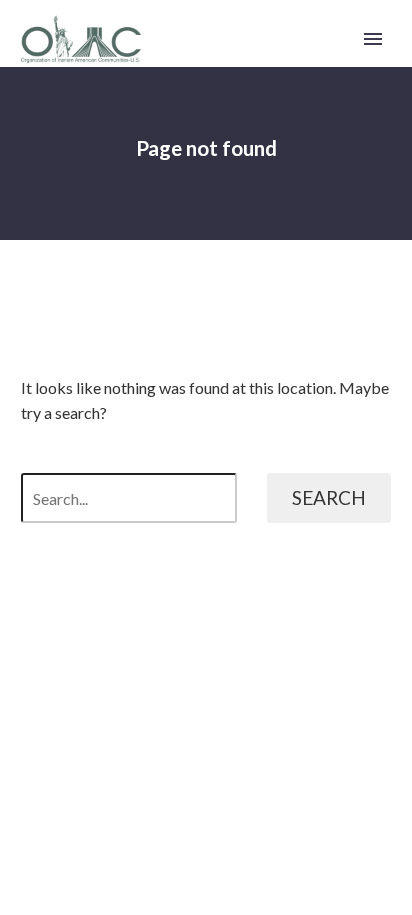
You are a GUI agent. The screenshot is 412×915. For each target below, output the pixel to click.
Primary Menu (373, 39)
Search (329, 497)
